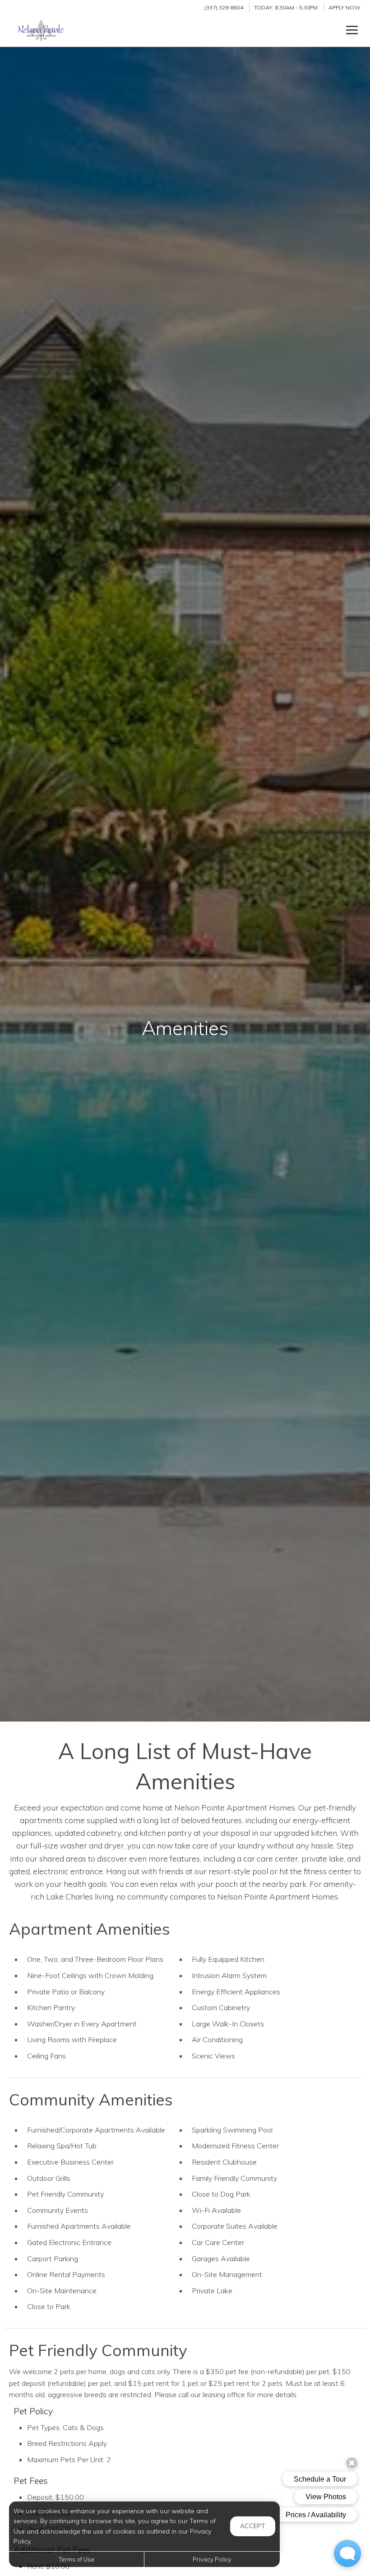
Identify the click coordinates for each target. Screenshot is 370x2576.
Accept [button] (253, 2526)
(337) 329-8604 (224, 7)
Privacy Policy (212, 2559)
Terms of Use (76, 2559)
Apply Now (345, 7)
